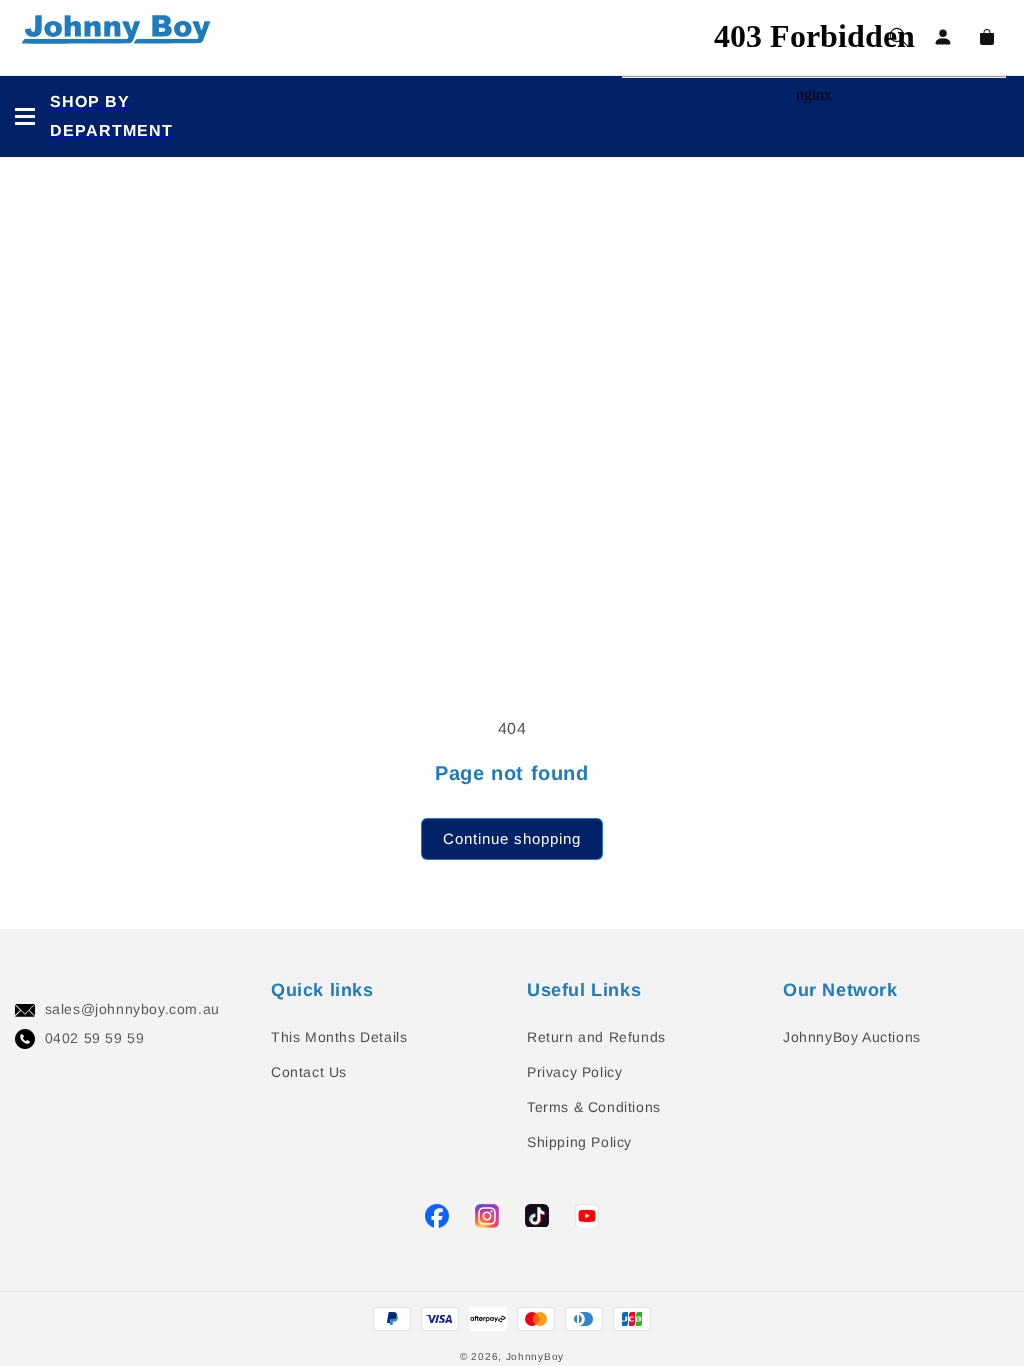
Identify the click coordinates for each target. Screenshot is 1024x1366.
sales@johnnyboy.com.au (132, 1009)
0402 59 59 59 (95, 1038)
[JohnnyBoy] (120, 37)
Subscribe (39, 623)
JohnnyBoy (535, 1356)
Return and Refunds (596, 1037)
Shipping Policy (579, 1142)
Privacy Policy (574, 1072)
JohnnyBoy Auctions (852, 1037)
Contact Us (309, 1072)
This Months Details (339, 1037)
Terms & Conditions (594, 1107)
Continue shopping (512, 838)
